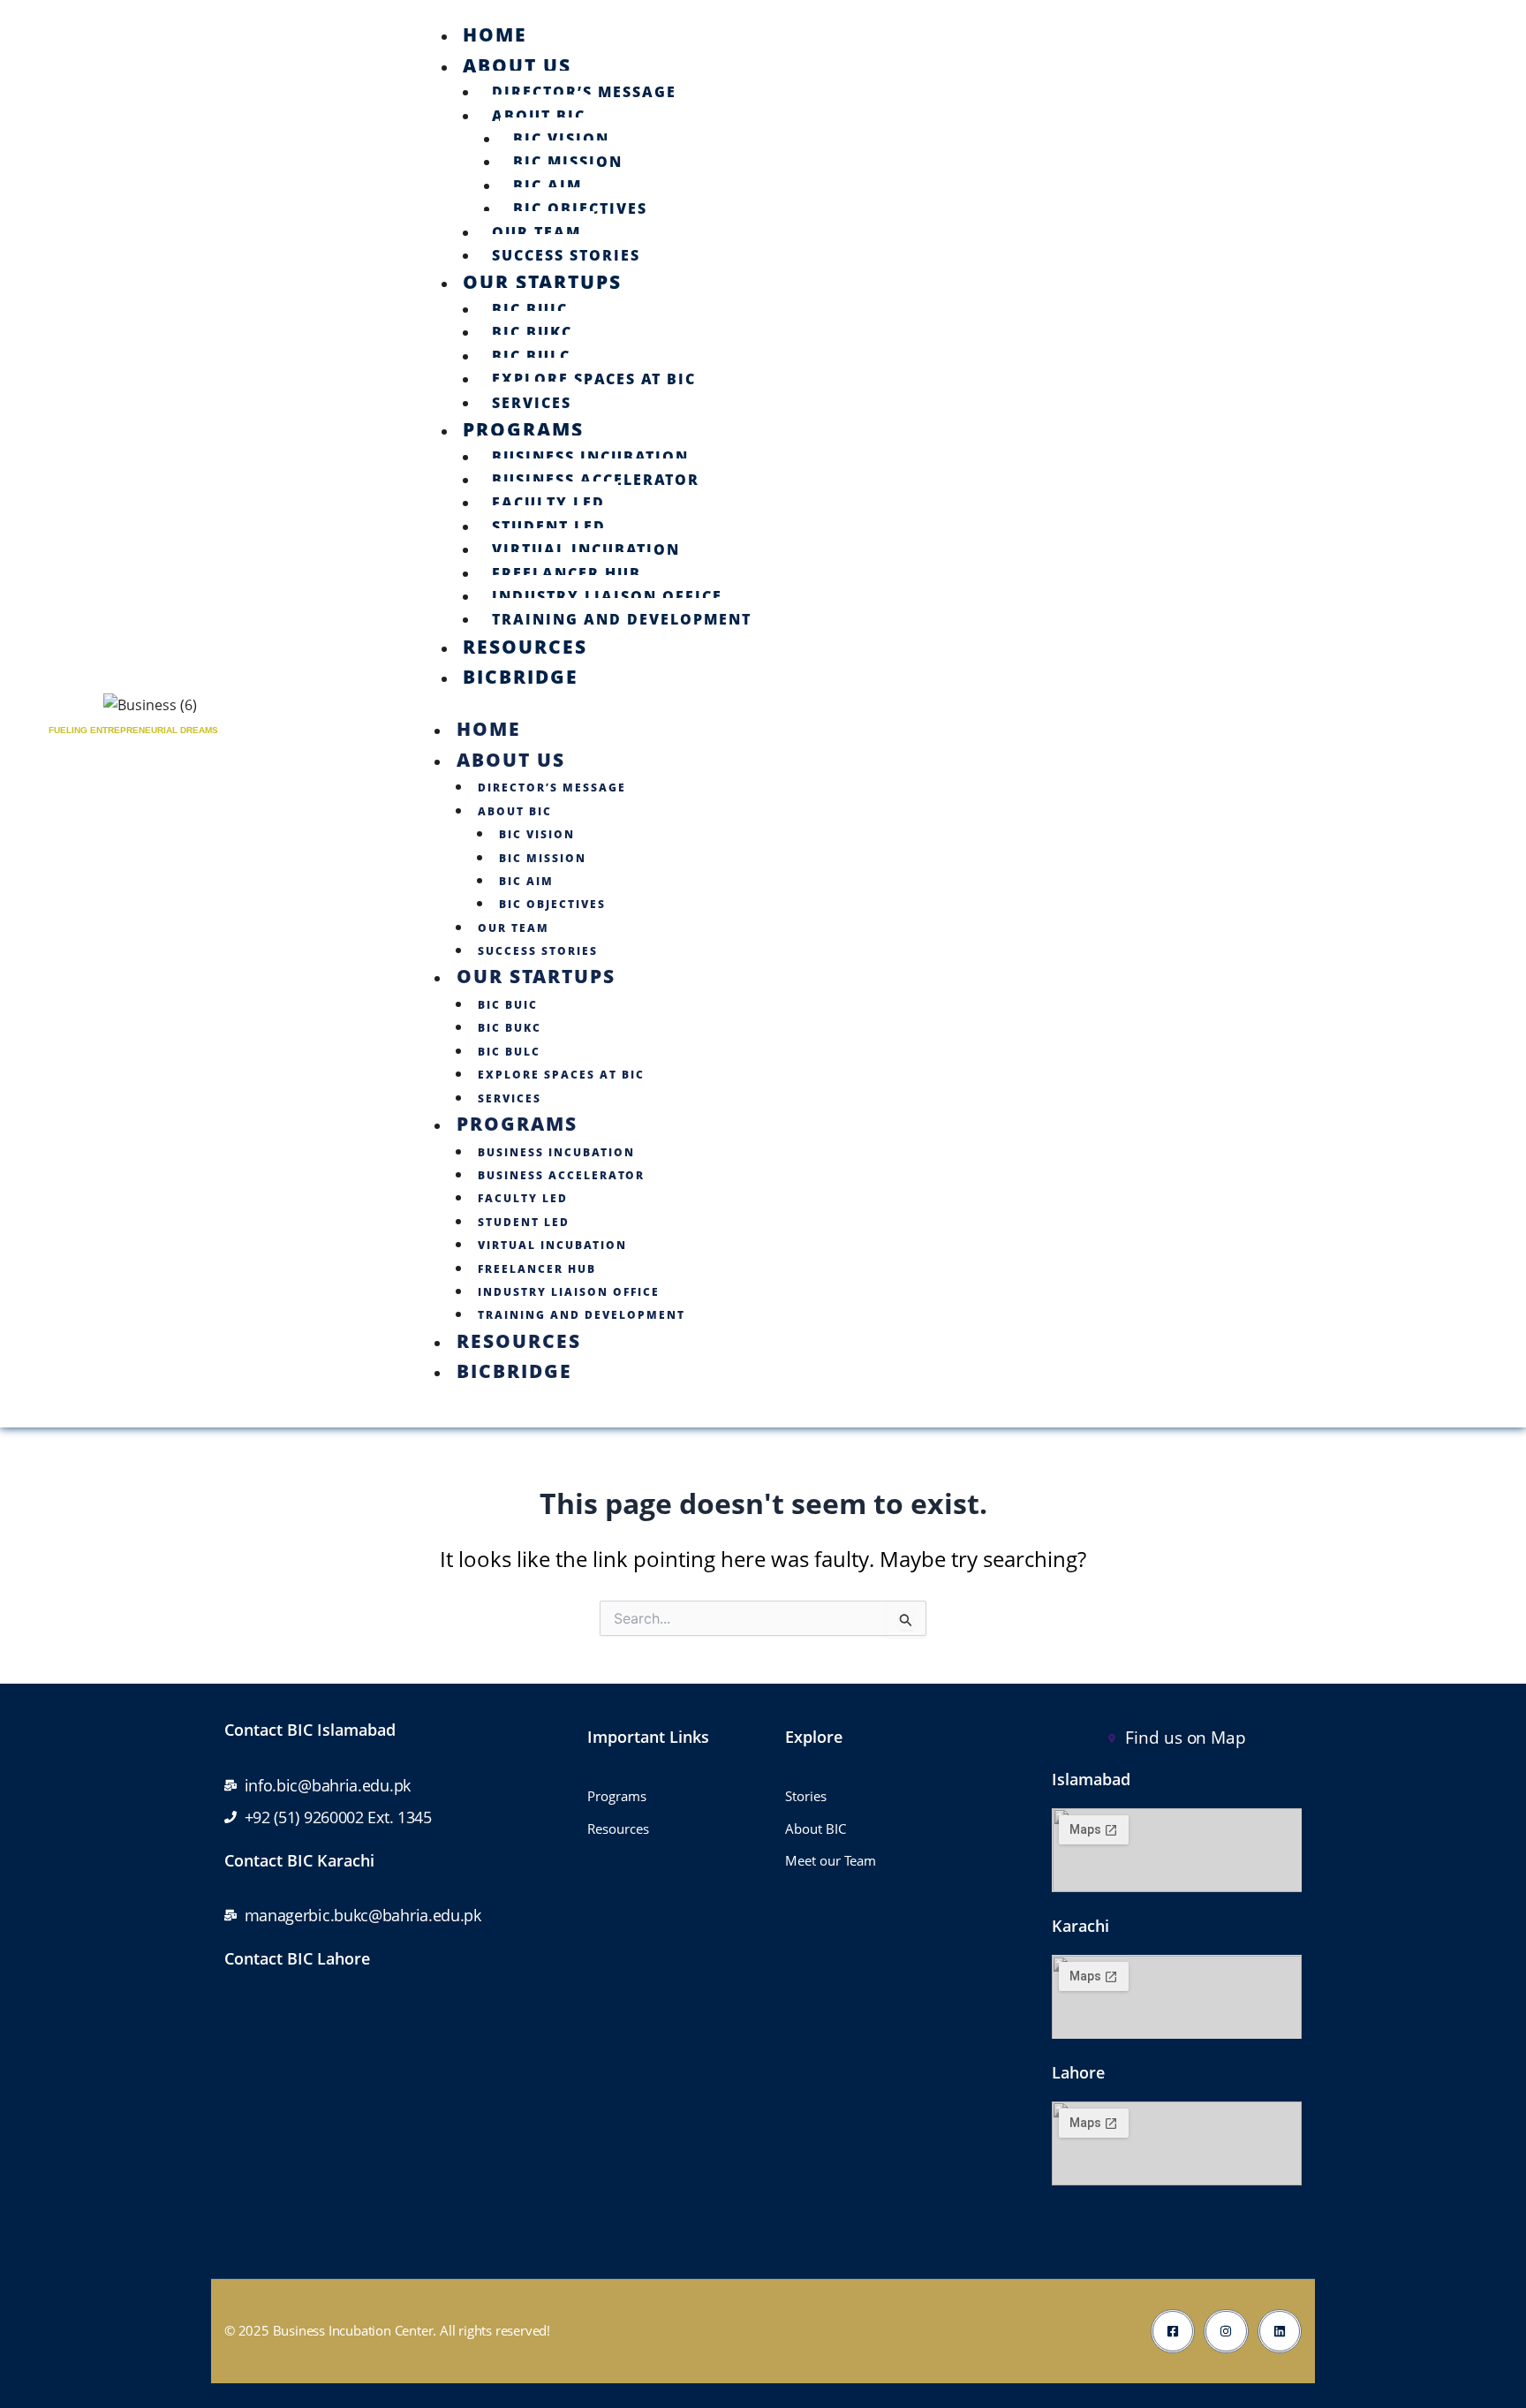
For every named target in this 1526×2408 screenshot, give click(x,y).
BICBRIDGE (521, 677)
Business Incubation (590, 457)
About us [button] (511, 760)
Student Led (549, 526)
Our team (536, 232)
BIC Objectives (580, 208)
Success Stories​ (566, 255)
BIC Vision (561, 139)
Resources (525, 647)
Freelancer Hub (567, 573)
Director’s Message (584, 92)
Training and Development (622, 619)
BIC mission (568, 162)
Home (495, 34)
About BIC (539, 116)
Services (532, 403)
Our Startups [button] (536, 976)
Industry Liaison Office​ (607, 596)
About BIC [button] (515, 811)
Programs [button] (517, 1124)
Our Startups (542, 282)
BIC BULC (531, 356)
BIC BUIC (530, 309)
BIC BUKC (532, 332)
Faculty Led (548, 503)
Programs (523, 429)
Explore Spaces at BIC (594, 379)
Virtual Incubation (586, 549)
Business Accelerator (596, 480)
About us (517, 65)
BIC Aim (548, 186)
